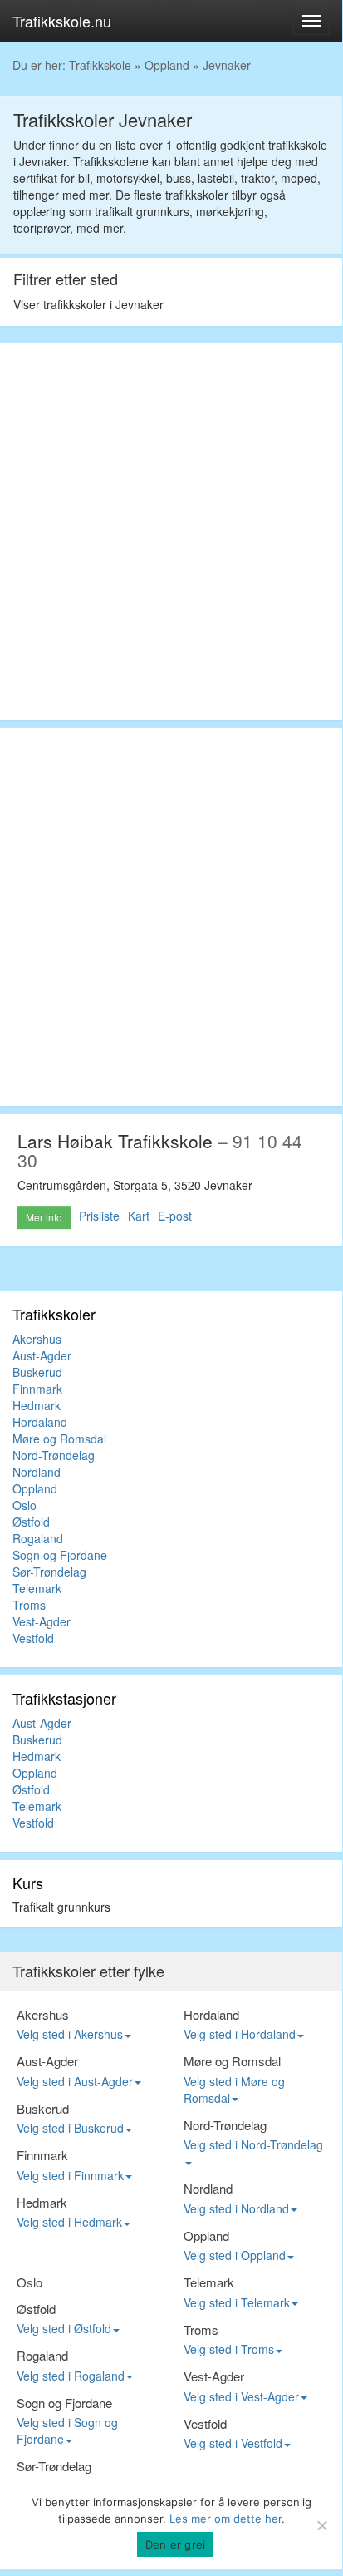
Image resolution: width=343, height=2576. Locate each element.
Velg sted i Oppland (235, 2255)
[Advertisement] (171, 531)
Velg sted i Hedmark (69, 2222)
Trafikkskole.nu (62, 21)
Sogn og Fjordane (60, 1555)
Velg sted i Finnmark (70, 2175)
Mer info (44, 1217)
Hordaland (40, 1422)
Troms (29, 1605)
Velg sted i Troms (229, 2349)
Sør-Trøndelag (49, 1572)
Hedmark (37, 1405)
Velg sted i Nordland (236, 2208)
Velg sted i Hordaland (240, 2034)
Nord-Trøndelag (54, 1455)
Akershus (37, 1339)
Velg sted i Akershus (70, 2034)
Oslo (24, 1505)
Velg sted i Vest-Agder (241, 2396)
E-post (175, 1216)
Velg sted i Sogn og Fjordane (67, 2430)
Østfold (31, 1522)
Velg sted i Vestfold (233, 2443)
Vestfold (33, 1638)
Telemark (37, 1588)
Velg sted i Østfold (64, 2328)
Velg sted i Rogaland (71, 2376)
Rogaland (38, 1538)
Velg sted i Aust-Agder (75, 2081)
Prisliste (99, 1216)
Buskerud (37, 1372)
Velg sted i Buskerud (70, 2128)
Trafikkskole (100, 65)
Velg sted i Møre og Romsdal (234, 2090)
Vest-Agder (42, 1621)
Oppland (167, 65)
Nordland (37, 1472)
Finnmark (37, 1389)
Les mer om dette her (225, 2519)
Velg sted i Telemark (237, 2302)
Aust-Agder (42, 1355)
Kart (139, 1216)
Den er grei (176, 2544)
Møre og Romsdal (59, 1439)
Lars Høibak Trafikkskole (115, 1141)
